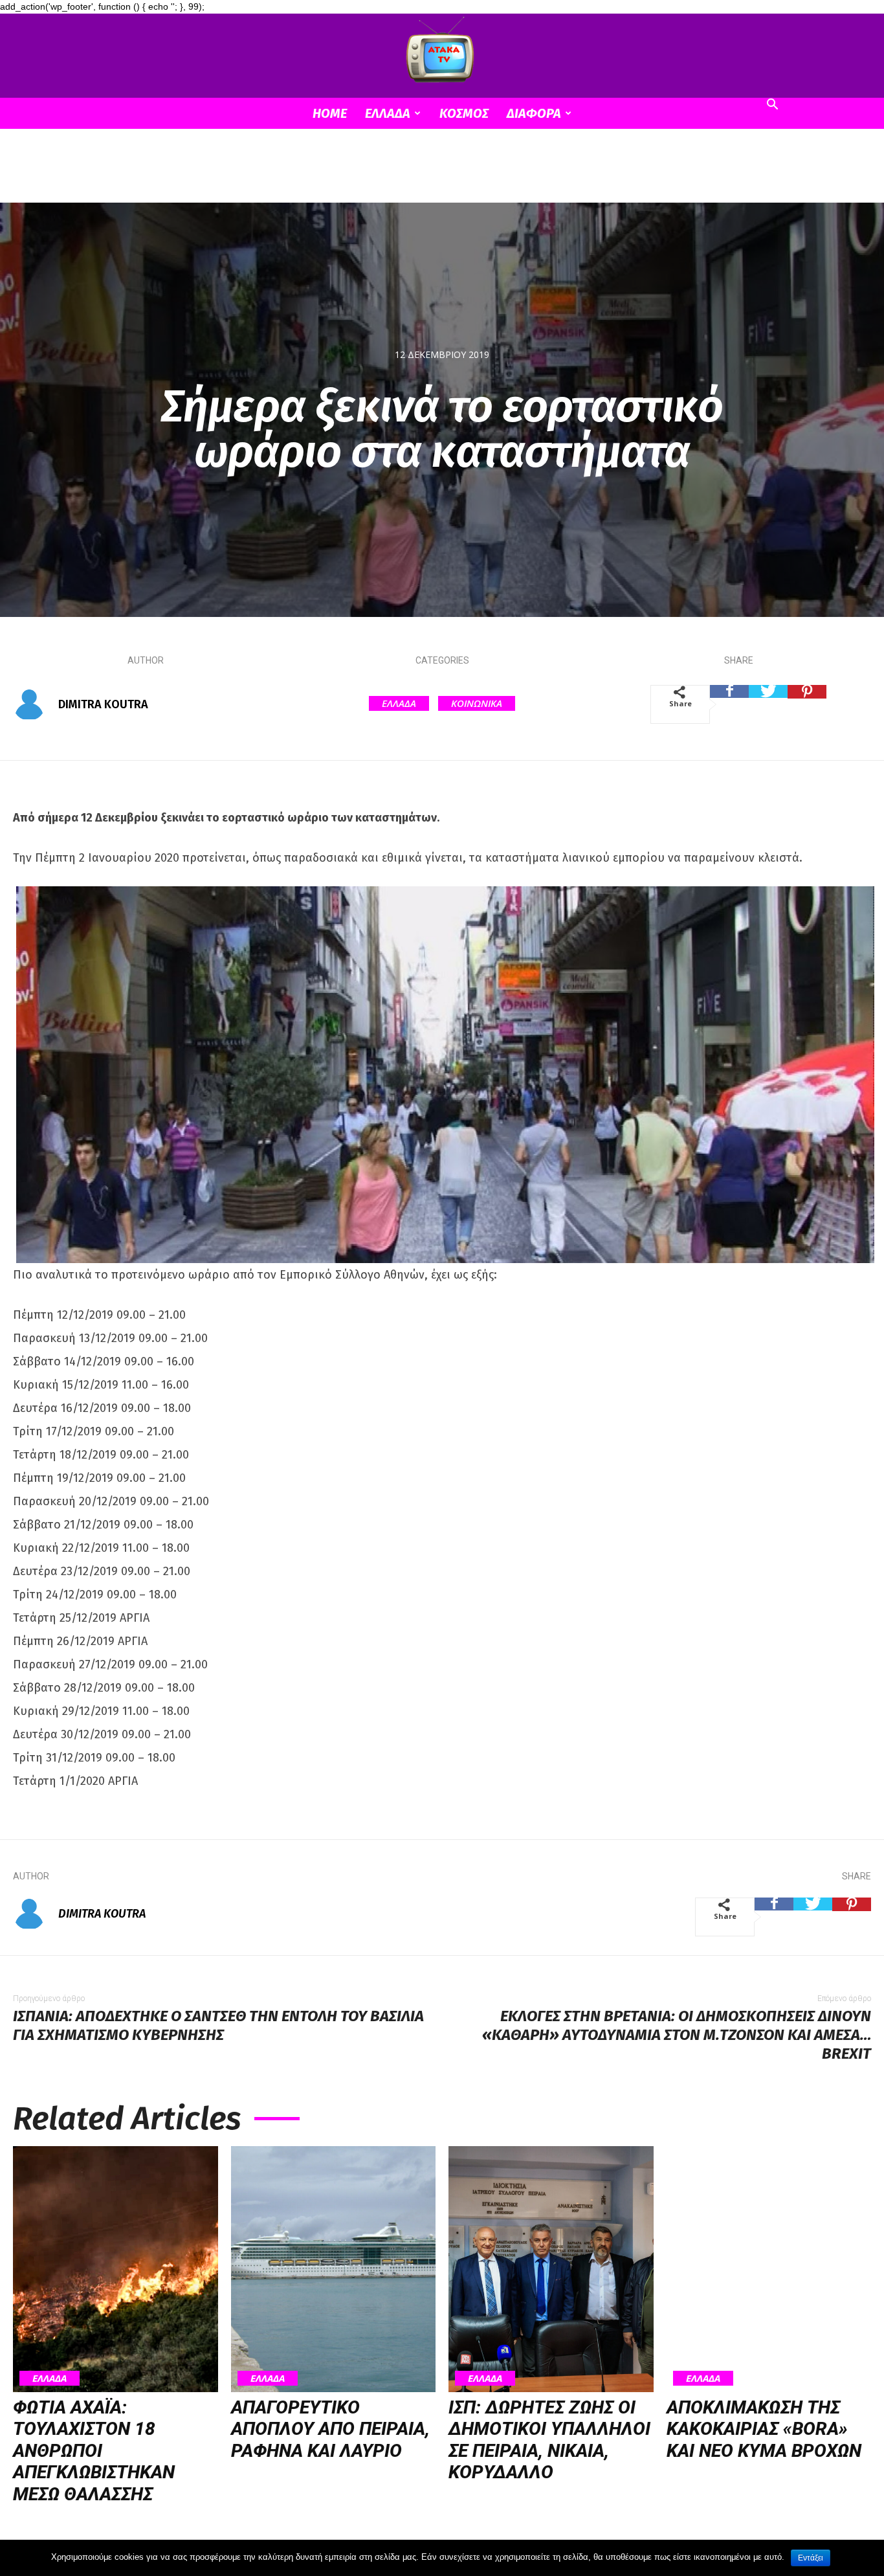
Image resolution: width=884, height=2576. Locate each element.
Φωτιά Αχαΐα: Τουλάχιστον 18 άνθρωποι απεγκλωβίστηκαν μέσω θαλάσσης (94, 2451)
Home (330, 113)
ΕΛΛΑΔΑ (388, 113)
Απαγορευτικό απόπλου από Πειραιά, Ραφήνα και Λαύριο (330, 2429)
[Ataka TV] (442, 52)
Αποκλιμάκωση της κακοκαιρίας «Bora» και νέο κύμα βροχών (764, 2429)
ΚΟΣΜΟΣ (464, 113)
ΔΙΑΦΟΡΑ (534, 113)
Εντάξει (811, 2558)
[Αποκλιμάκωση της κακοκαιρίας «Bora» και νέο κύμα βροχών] (769, 2269)
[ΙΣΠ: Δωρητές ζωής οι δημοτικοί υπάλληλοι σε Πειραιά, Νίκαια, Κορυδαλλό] (551, 2269)
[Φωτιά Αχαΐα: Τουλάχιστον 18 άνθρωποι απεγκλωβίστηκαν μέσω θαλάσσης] (116, 2269)
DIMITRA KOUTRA (103, 704)
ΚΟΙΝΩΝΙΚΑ (477, 703)
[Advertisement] (442, 174)
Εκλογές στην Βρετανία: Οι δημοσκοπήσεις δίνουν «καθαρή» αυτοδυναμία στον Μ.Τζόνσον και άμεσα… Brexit (677, 2035)
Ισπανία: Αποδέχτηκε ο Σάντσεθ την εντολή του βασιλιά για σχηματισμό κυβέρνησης (218, 2025)
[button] (772, 106)
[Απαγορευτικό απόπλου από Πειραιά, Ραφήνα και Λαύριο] (334, 2269)
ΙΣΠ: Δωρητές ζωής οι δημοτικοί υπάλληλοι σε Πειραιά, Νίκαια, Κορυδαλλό (549, 2440)
